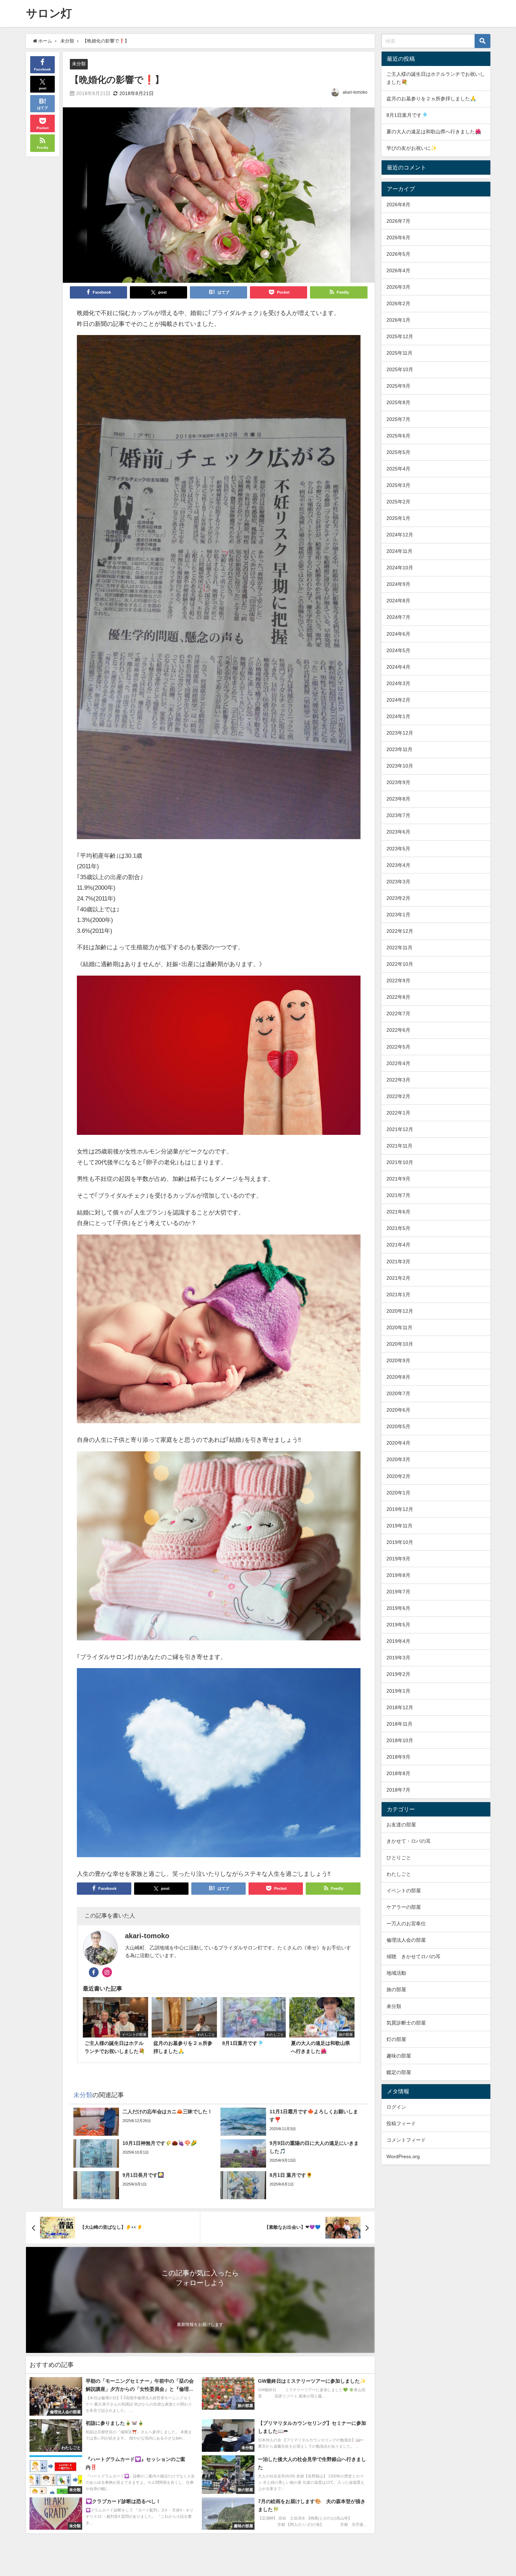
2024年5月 (398, 650)
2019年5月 (398, 1625)
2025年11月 (399, 353)
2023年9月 (398, 782)
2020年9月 (398, 1360)
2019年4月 (398, 1641)
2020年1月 (398, 1493)
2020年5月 (398, 1426)
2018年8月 (398, 1773)
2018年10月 (400, 1740)
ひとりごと (399, 1858)
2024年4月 (398, 667)
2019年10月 (400, 1542)
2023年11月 (399, 749)
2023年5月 (398, 849)
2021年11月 (399, 1146)
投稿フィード (401, 2123)
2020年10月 (400, 1344)
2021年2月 (398, 1278)
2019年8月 (398, 1575)
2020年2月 (398, 1476)
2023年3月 (398, 882)
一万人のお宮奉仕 (406, 1923)
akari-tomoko (355, 92)
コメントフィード (406, 2140)
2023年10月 (400, 766)
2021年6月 (398, 1212)
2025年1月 (398, 518)
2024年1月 (398, 716)
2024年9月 (398, 584)
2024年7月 (398, 617)
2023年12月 (400, 733)
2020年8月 (398, 1377)
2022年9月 (398, 981)
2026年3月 (398, 287)
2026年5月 (398, 254)
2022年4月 (398, 1063)
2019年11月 (399, 1526)
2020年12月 (400, 1311)
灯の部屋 (396, 2039)
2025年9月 (398, 386)
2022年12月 (400, 931)
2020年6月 (398, 1410)
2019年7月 (398, 1592)
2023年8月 (398, 799)
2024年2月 (398, 700)
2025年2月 (398, 502)
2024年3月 (398, 683)
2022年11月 (399, 948)
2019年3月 (398, 1658)
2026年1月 (398, 320)
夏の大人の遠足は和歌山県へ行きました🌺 (434, 132)
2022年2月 (398, 1096)
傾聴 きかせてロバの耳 (414, 1956)
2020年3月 (398, 1459)
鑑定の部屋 (399, 2072)
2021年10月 (400, 1162)
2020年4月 (398, 1443)
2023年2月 (398, 898)
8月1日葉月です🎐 (407, 115)
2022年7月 (398, 1013)
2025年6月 (398, 436)
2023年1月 (398, 915)
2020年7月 (398, 1393)
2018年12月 (400, 1707)
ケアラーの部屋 (404, 1907)
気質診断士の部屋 (406, 2023)
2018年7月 (398, 1790)
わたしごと (399, 1874)
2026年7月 (398, 221)
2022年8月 (398, 997)
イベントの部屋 (404, 1891)
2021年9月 (398, 1179)
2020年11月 (399, 1327)
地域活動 (396, 1973)
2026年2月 (398, 303)
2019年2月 (398, 1674)
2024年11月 (399, 551)
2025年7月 (398, 419)
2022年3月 (398, 1080)
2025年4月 (398, 469)
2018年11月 (399, 1724)
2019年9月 (398, 1559)
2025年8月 (398, 402)
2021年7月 (398, 1195)
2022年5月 (398, 1047)
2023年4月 (398, 865)
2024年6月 (398, 634)
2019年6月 (398, 1608)
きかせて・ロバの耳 (409, 1841)
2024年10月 (400, 568)
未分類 (79, 64)
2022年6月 (398, 1030)
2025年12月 (400, 336)
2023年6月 (398, 832)
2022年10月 (400, 964)
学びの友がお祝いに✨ (412, 148)
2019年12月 (400, 1509)
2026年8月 (398, 205)
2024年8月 (398, 601)
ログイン (396, 2107)
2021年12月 (400, 1129)
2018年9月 (398, 1757)
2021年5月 (398, 1228)
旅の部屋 (396, 1989)
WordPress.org (403, 2156)
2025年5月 (398, 452)
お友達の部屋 (401, 1825)
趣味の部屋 (399, 2056)
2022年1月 (398, 1113)
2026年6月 (398, 237)
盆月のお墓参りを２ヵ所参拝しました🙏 (431, 99)
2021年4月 (398, 1245)
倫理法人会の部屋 (406, 1940)
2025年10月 (400, 369)
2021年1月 (398, 1294)
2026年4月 (398, 270)
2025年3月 (398, 485)
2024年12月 (400, 535)
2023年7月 (398, 815)
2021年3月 (398, 1262)
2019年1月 (398, 1691)
